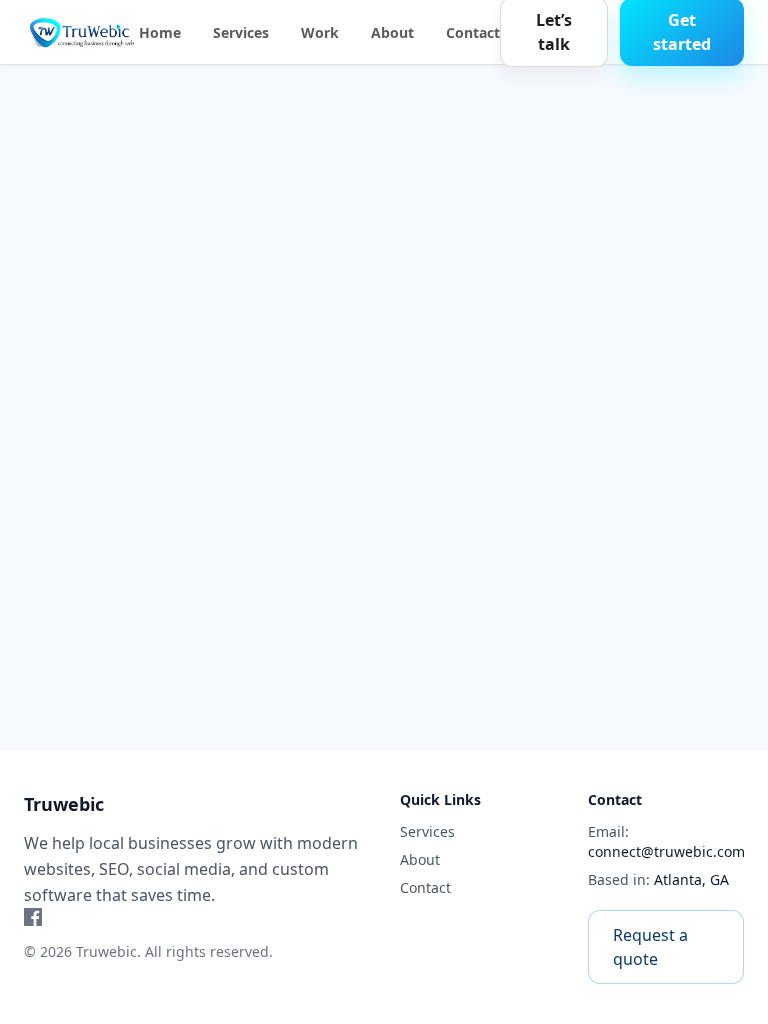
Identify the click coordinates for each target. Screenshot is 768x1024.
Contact (473, 32)
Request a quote (650, 947)
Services (241, 32)
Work (320, 32)
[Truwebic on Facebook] (196, 917)
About (392, 32)
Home (160, 32)
